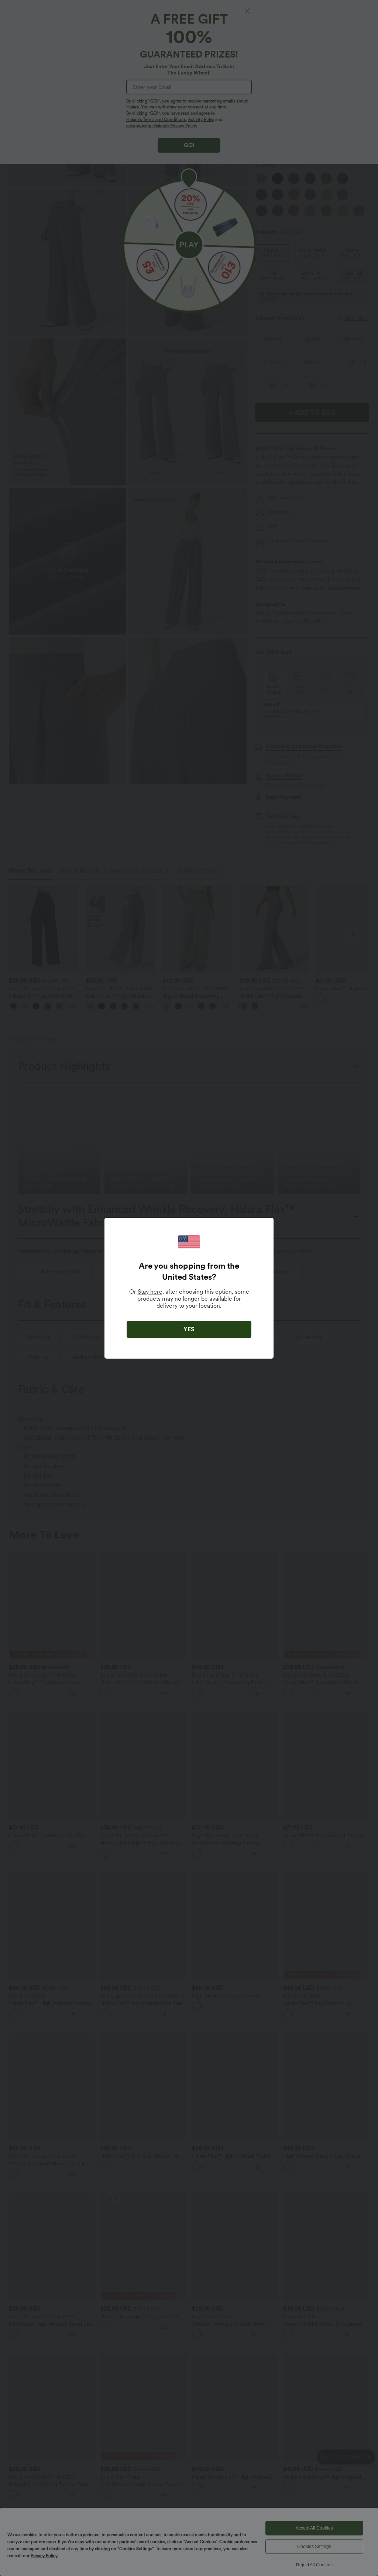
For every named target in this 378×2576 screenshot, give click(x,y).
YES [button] (189, 1329)
